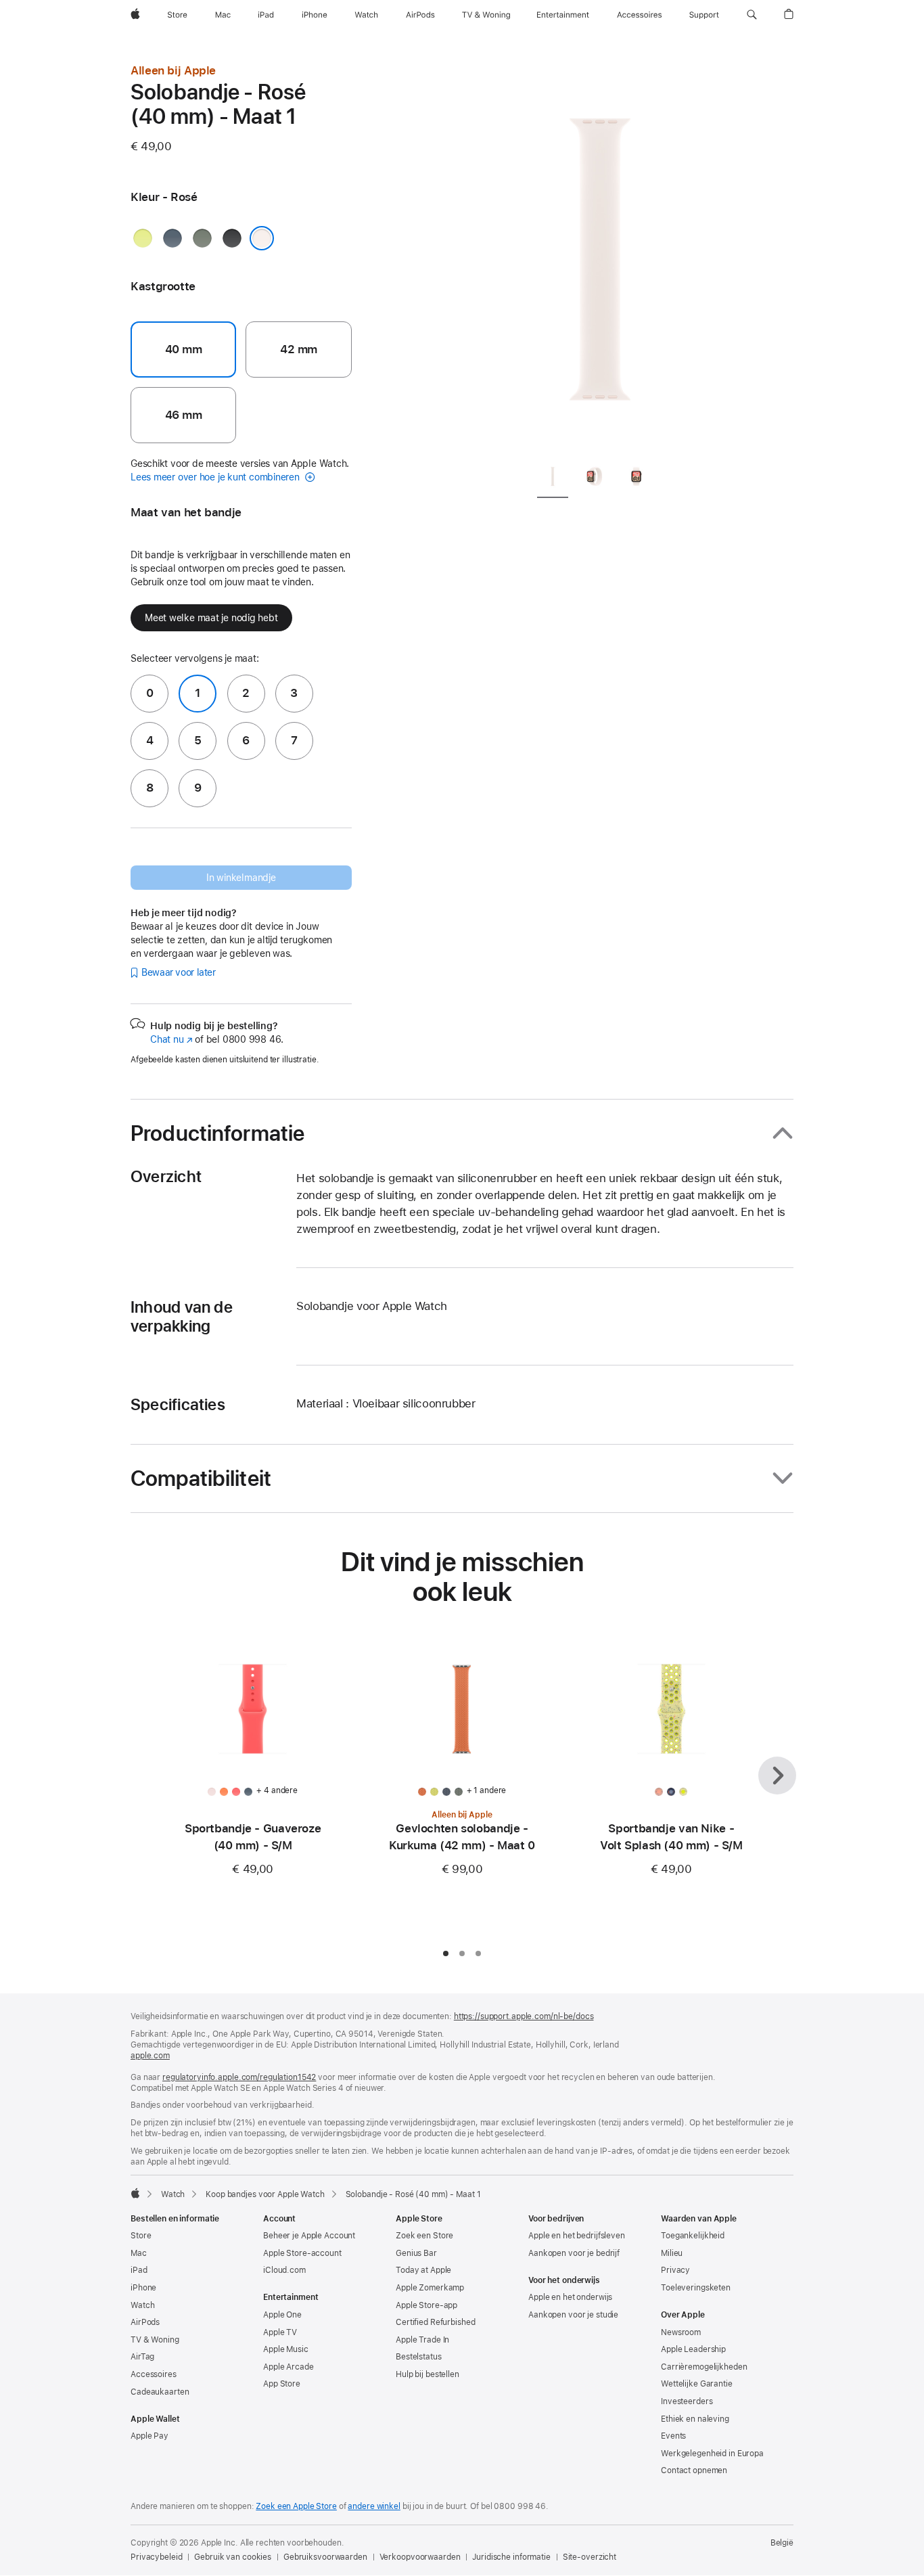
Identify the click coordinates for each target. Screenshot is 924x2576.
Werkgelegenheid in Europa (712, 2454)
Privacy (675, 2270)
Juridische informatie (511, 2557)
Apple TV (280, 2332)
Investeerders (687, 2401)
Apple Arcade (288, 2367)
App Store (282, 2384)
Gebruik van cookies (233, 2557)
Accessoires (154, 2374)
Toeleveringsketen (696, 2288)
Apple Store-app (426, 2305)
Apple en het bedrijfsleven (577, 2236)
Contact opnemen (694, 2470)
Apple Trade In (422, 2340)
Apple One (282, 2315)
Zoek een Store (424, 2236)
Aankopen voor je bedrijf (574, 2253)
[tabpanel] (600, 257)
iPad (139, 2270)
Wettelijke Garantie (697, 2384)
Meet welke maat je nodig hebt (211, 618)
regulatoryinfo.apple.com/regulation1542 (239, 2077)
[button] (752, 15)
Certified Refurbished (435, 2322)
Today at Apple (423, 2270)
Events (673, 2436)
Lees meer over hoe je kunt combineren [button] (216, 477)
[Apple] (135, 2193)
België (782, 2543)
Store (141, 2236)
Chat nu (171, 1039)
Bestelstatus (419, 2357)
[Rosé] (262, 238)
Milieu (672, 2253)
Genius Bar (416, 2253)
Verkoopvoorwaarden (420, 2557)
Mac (139, 2253)
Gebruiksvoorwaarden (325, 2557)
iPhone (143, 2288)
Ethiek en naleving (695, 2419)
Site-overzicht (590, 2557)
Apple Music (286, 2349)
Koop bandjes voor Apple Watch (265, 2194)
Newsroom (681, 2332)
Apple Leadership (693, 2349)
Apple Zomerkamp (430, 2288)
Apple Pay (149, 2436)
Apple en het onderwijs (570, 2297)
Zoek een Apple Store (296, 2506)
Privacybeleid (156, 2557)
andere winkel (374, 2506)
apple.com (150, 2056)
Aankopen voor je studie (573, 2315)
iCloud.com (284, 2270)
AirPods (145, 2322)
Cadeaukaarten (160, 2392)
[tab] (553, 479)
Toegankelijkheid (693, 2236)
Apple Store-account (302, 2253)
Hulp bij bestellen (428, 2374)
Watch (173, 2194)
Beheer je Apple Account (309, 2236)
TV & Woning (155, 2340)
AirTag (142, 2357)
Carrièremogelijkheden (704, 2367)
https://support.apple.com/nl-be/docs (524, 2016)
